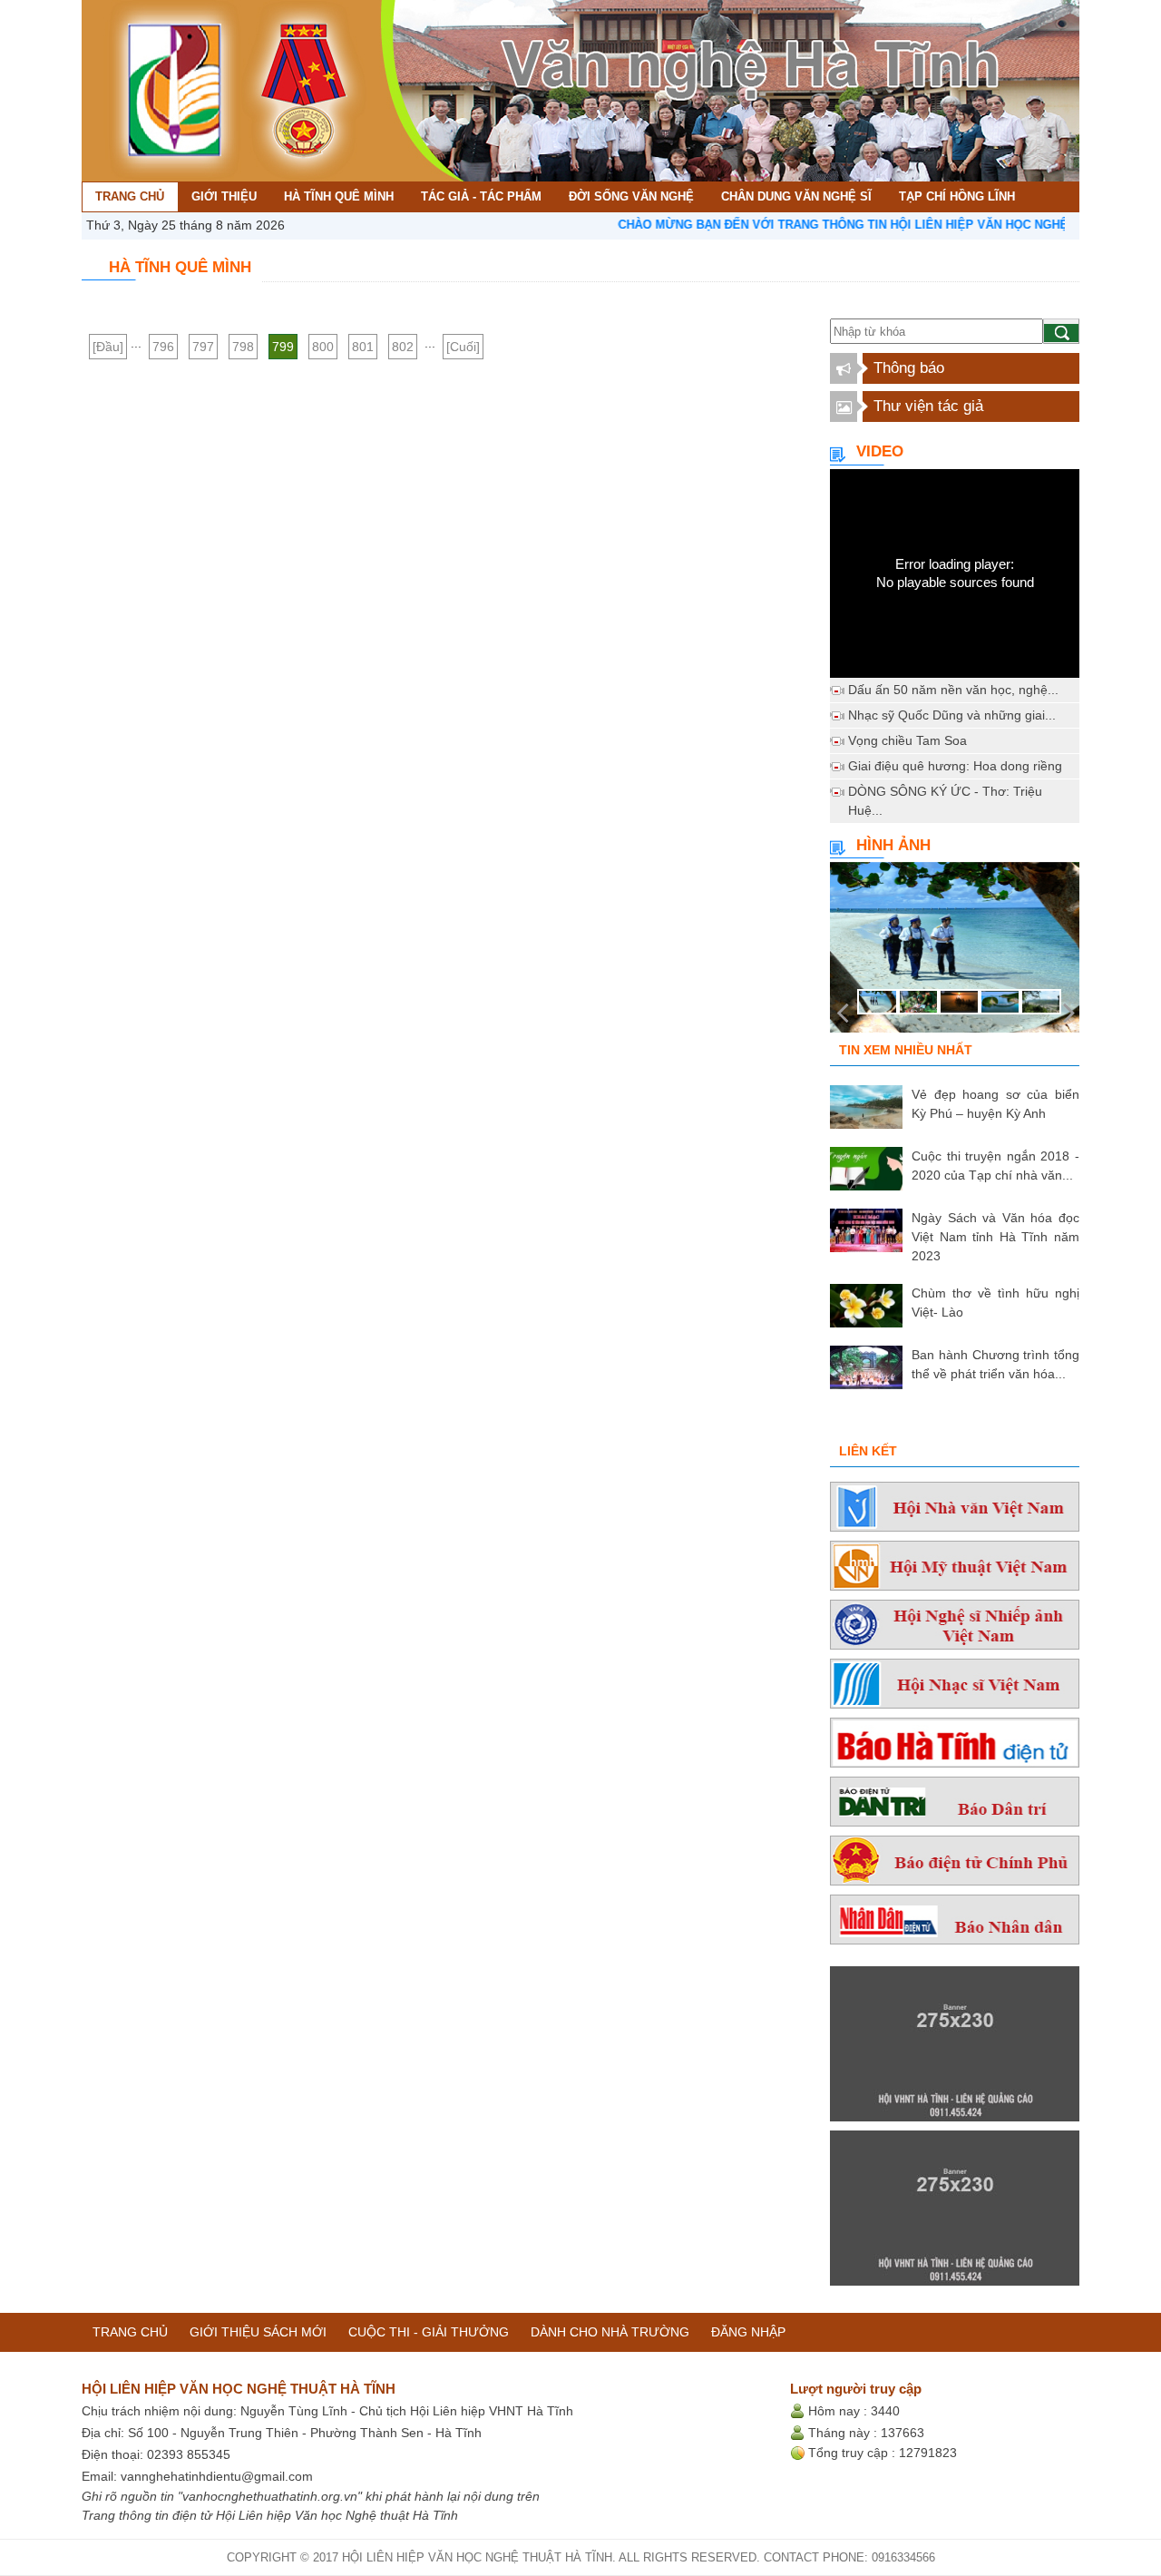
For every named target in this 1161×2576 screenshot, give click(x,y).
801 (363, 347)
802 (403, 347)
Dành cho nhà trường (610, 2332)
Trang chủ (130, 2332)
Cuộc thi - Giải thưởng (429, 2332)
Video (880, 451)
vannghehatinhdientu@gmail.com (217, 2476)
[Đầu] (108, 347)
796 (163, 347)
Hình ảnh (893, 845)
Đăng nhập (748, 2332)
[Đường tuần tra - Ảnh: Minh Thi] (955, 953)
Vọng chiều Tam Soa (907, 740)
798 (243, 347)
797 (203, 347)
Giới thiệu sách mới (258, 2332)
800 (323, 347)
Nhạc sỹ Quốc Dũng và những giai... (952, 715)
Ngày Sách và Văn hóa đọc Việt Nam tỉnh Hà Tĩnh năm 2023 (995, 1237)
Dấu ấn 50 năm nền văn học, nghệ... (953, 690)
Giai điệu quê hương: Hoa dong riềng (955, 766)
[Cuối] (463, 347)
